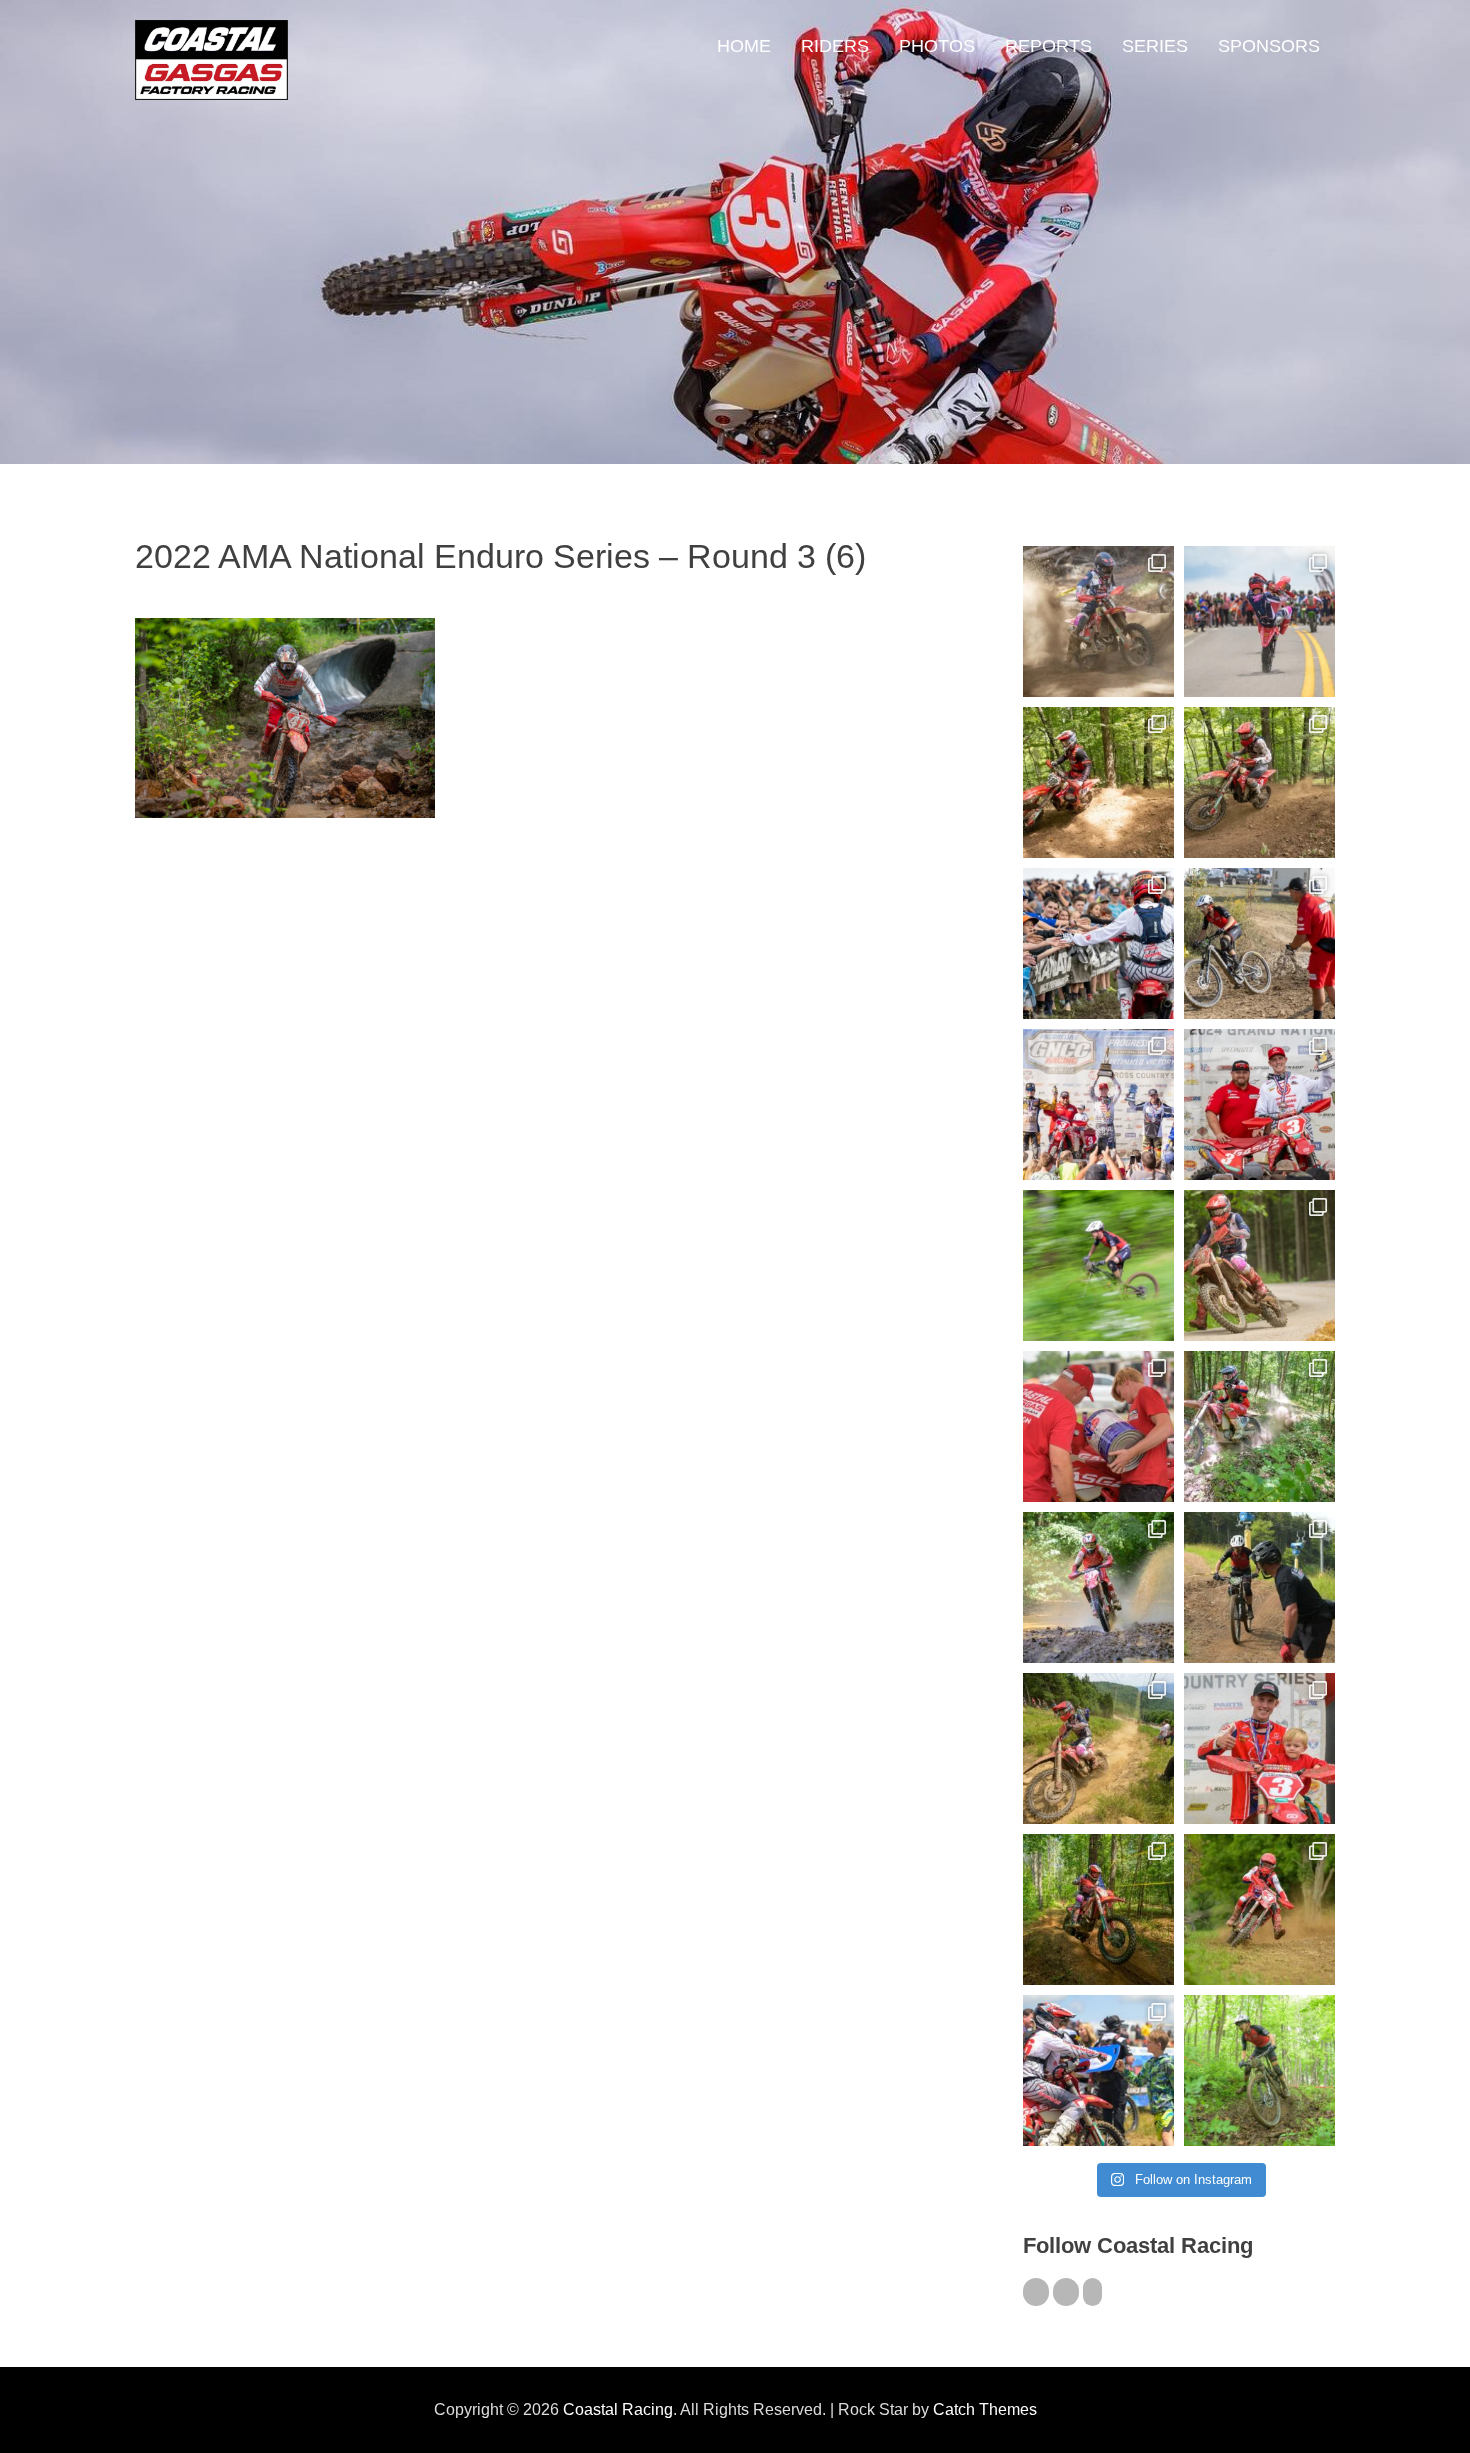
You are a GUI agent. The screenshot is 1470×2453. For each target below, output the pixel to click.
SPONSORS (1269, 46)
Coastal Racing (618, 2409)
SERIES (1155, 46)
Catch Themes (985, 2409)
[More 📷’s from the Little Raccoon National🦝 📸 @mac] (1259, 1426)
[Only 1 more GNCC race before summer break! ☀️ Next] (1259, 1748)
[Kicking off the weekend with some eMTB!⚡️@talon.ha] (1098, 1265)
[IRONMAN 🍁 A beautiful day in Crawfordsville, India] (1098, 621)
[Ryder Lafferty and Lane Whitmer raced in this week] (1098, 1909)
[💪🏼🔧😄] (1098, 1426)
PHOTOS (937, 46)
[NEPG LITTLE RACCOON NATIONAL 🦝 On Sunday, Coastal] (1098, 1587)
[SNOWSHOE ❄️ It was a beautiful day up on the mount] (1098, 1748)
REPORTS (1048, 46)
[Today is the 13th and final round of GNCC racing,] (1259, 621)
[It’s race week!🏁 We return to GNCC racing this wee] (1259, 1265)
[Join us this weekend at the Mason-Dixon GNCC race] (1098, 2070)
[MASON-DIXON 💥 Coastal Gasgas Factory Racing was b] (1259, 1909)
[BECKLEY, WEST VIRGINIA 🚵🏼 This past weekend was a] (1259, 943)
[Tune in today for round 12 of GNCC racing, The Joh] (1098, 943)
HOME (744, 46)
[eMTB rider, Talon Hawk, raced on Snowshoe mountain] (1259, 1587)
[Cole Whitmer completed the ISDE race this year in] (1098, 782)
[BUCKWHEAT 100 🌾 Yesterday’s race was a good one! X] (1259, 1104)
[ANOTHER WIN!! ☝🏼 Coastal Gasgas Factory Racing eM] (1259, 2070)
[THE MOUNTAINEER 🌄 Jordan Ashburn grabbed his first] (1098, 1104)
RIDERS (835, 46)
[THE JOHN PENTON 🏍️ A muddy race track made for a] (1259, 782)
